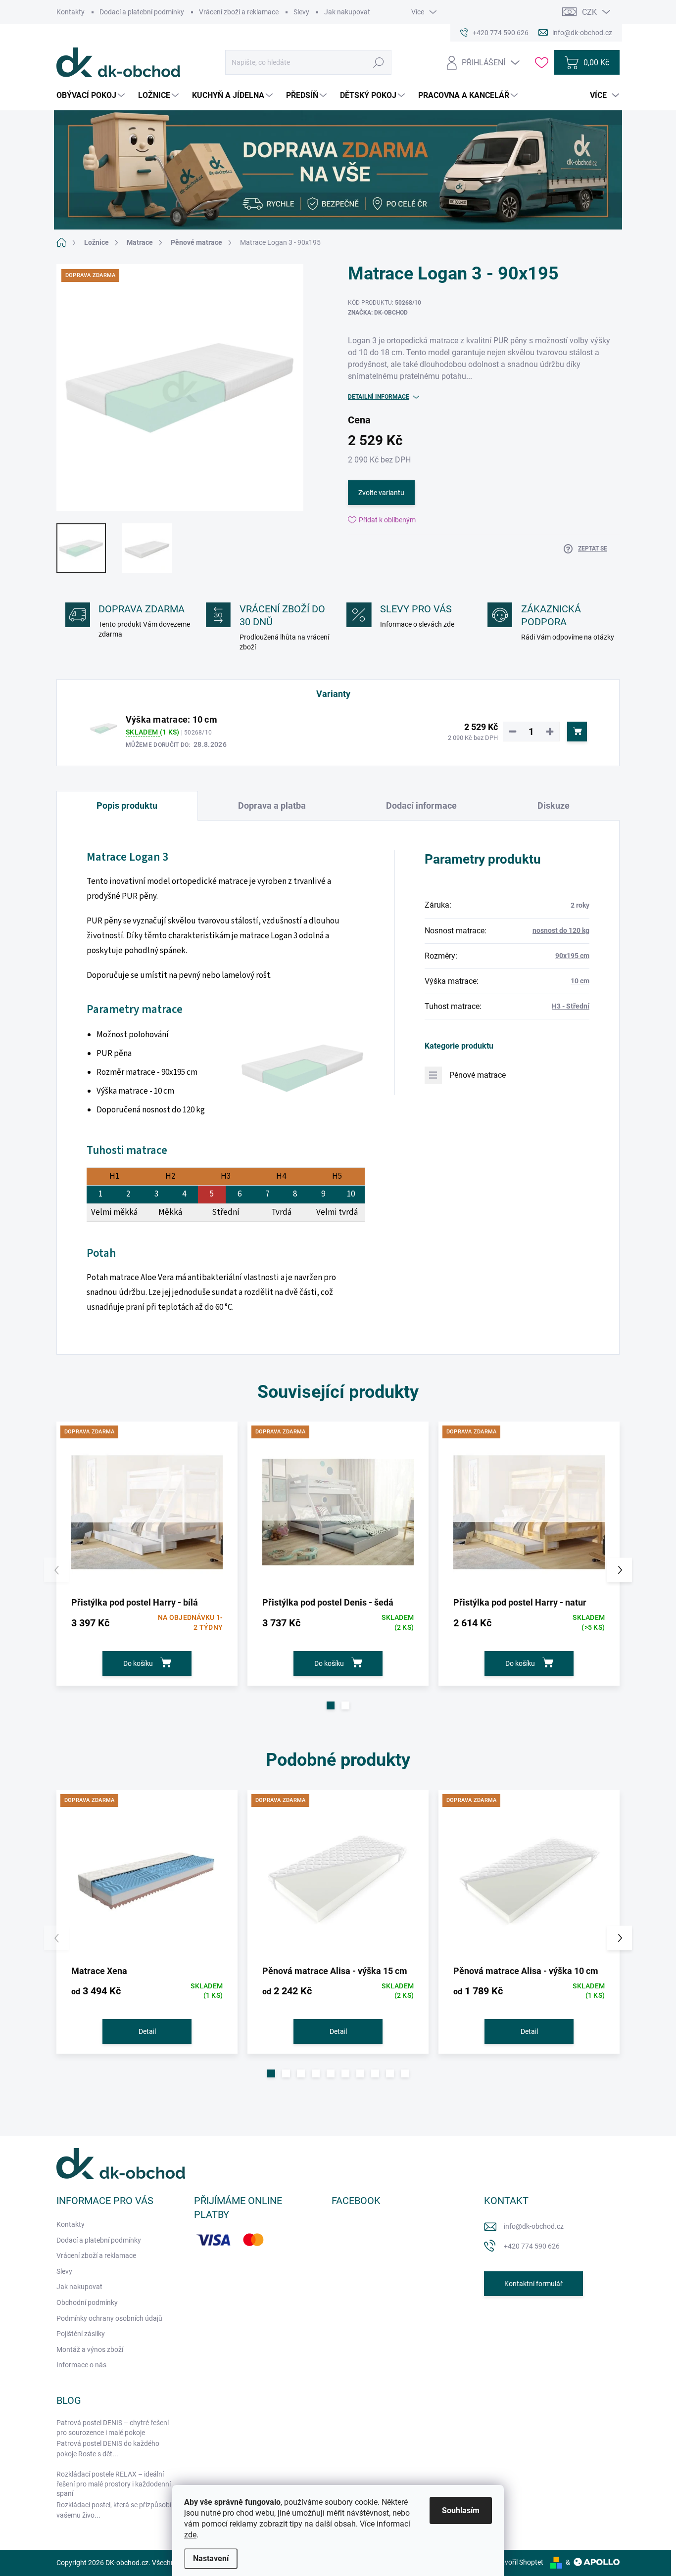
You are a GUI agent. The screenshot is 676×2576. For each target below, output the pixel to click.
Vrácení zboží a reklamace (239, 12)
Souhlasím (461, 2510)
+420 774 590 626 (532, 2246)
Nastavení (211, 2558)
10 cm (580, 981)
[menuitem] (92, 95)
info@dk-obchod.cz (534, 2226)
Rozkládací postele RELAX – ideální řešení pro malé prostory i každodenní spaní (114, 2484)
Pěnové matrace (478, 1075)
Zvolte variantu (381, 493)
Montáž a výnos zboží (90, 2349)
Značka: (378, 313)
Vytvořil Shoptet (519, 2562)
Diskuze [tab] (554, 805)
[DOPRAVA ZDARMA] (147, 1512)
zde (190, 2535)
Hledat (379, 62)
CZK (589, 12)
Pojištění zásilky (81, 2334)
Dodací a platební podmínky (142, 12)
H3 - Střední (571, 1006)
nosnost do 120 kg (561, 930)
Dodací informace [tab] (421, 805)
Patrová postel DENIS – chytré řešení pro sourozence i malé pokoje (113, 2428)
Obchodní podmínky (87, 2302)
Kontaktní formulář (533, 2284)
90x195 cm (572, 956)
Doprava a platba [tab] (272, 805)
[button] (331, 1705)
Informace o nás (81, 2365)
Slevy (301, 12)
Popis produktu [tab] (127, 805)
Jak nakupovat (347, 12)
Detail (147, 2031)
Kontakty (71, 12)
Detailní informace (379, 397)
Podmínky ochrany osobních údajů (109, 2318)
